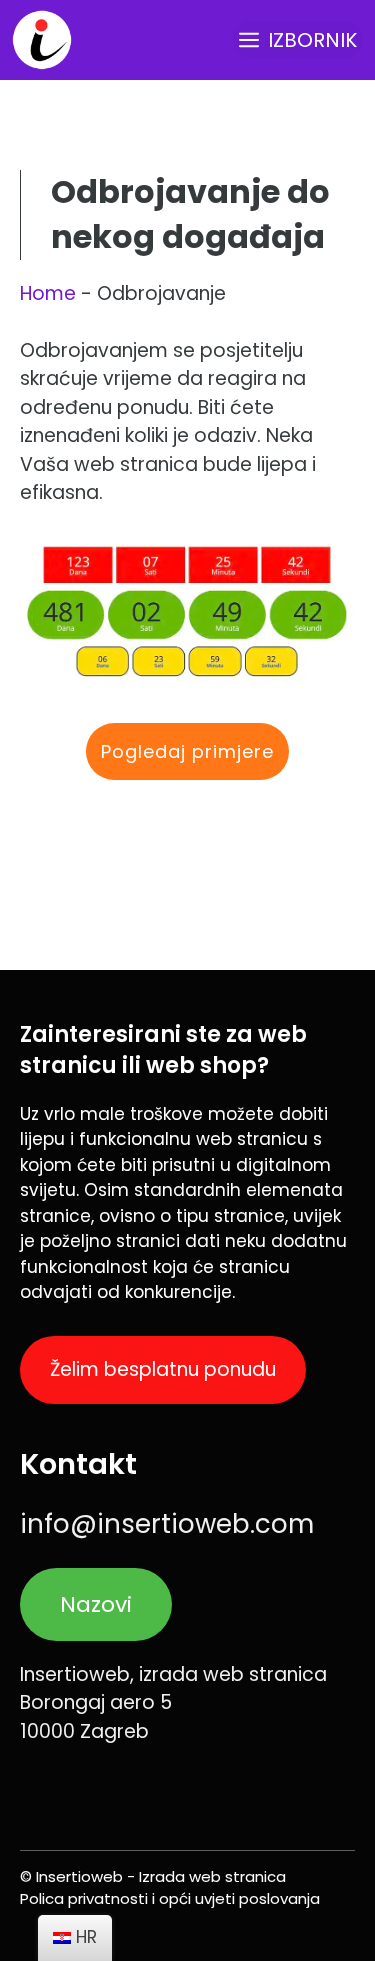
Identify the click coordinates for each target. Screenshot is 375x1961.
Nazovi (96, 1604)
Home (48, 293)
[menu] (75, 1938)
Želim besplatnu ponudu (163, 1369)
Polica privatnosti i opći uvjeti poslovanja (170, 1898)
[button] (187, 751)
